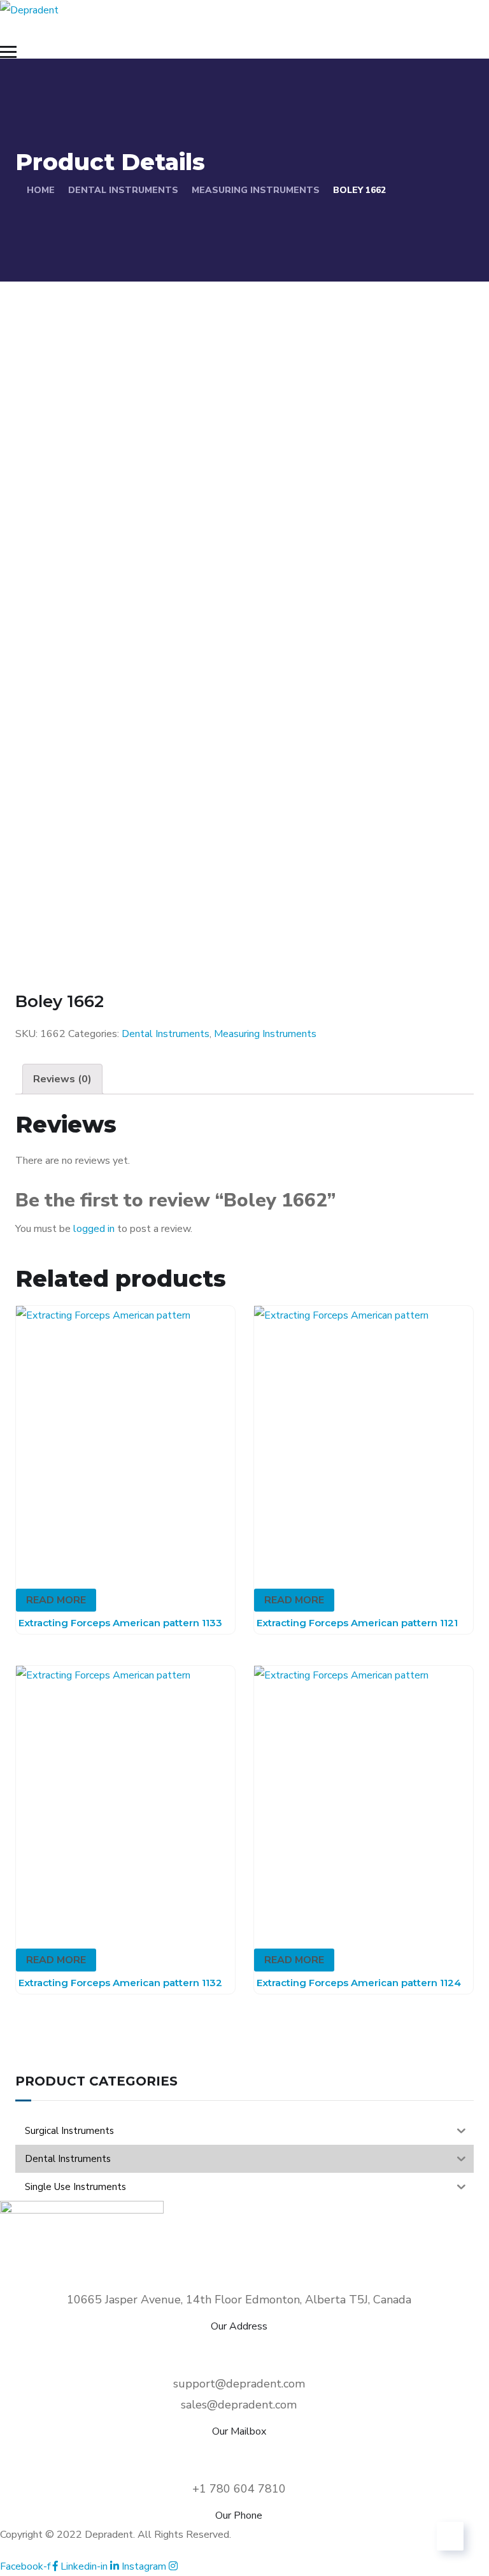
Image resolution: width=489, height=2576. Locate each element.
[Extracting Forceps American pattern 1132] (125, 1797)
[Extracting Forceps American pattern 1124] (364, 1797)
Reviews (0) (62, 1079)
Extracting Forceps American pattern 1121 (357, 1623)
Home (41, 190)
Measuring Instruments (256, 190)
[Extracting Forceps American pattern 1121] (364, 1437)
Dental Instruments (123, 190)
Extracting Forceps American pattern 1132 (120, 1983)
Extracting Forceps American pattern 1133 (120, 1623)
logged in (94, 1229)
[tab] (62, 1079)
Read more (56, 1600)
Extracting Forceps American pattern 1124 (359, 1983)
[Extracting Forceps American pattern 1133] (125, 1437)
